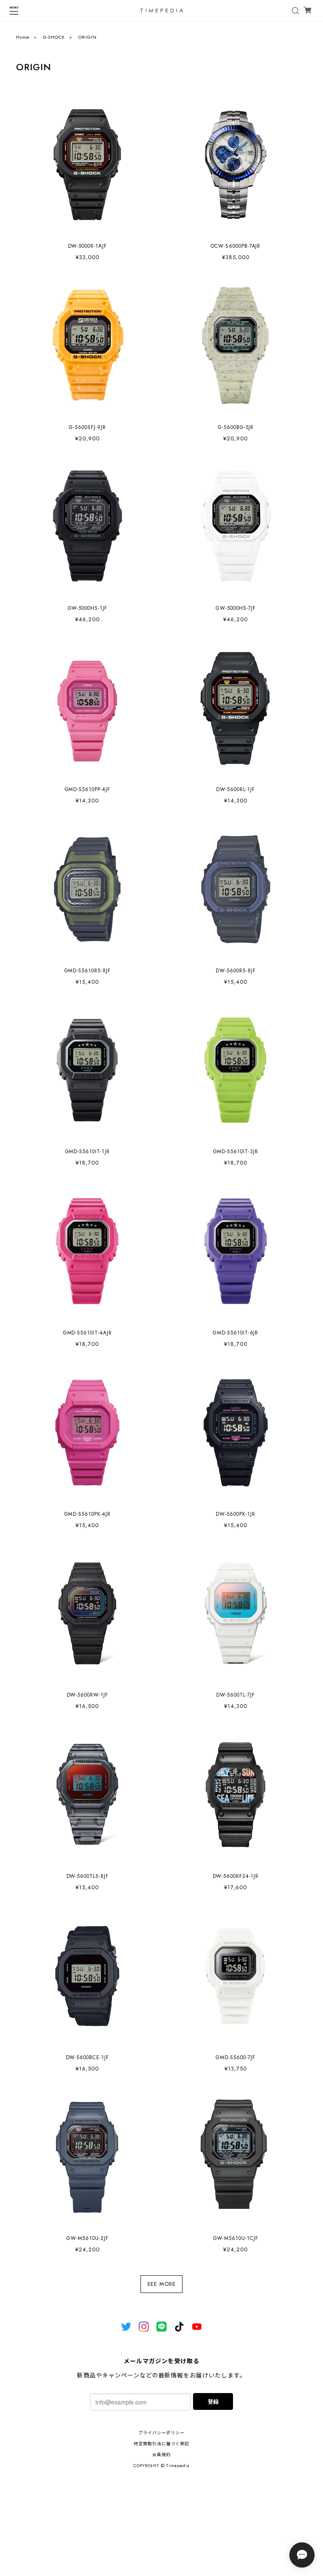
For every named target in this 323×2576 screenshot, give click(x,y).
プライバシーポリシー (161, 2433)
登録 (213, 2401)
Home (23, 37)
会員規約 (161, 2455)
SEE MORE (161, 2284)
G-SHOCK (54, 37)
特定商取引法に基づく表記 (161, 2444)
